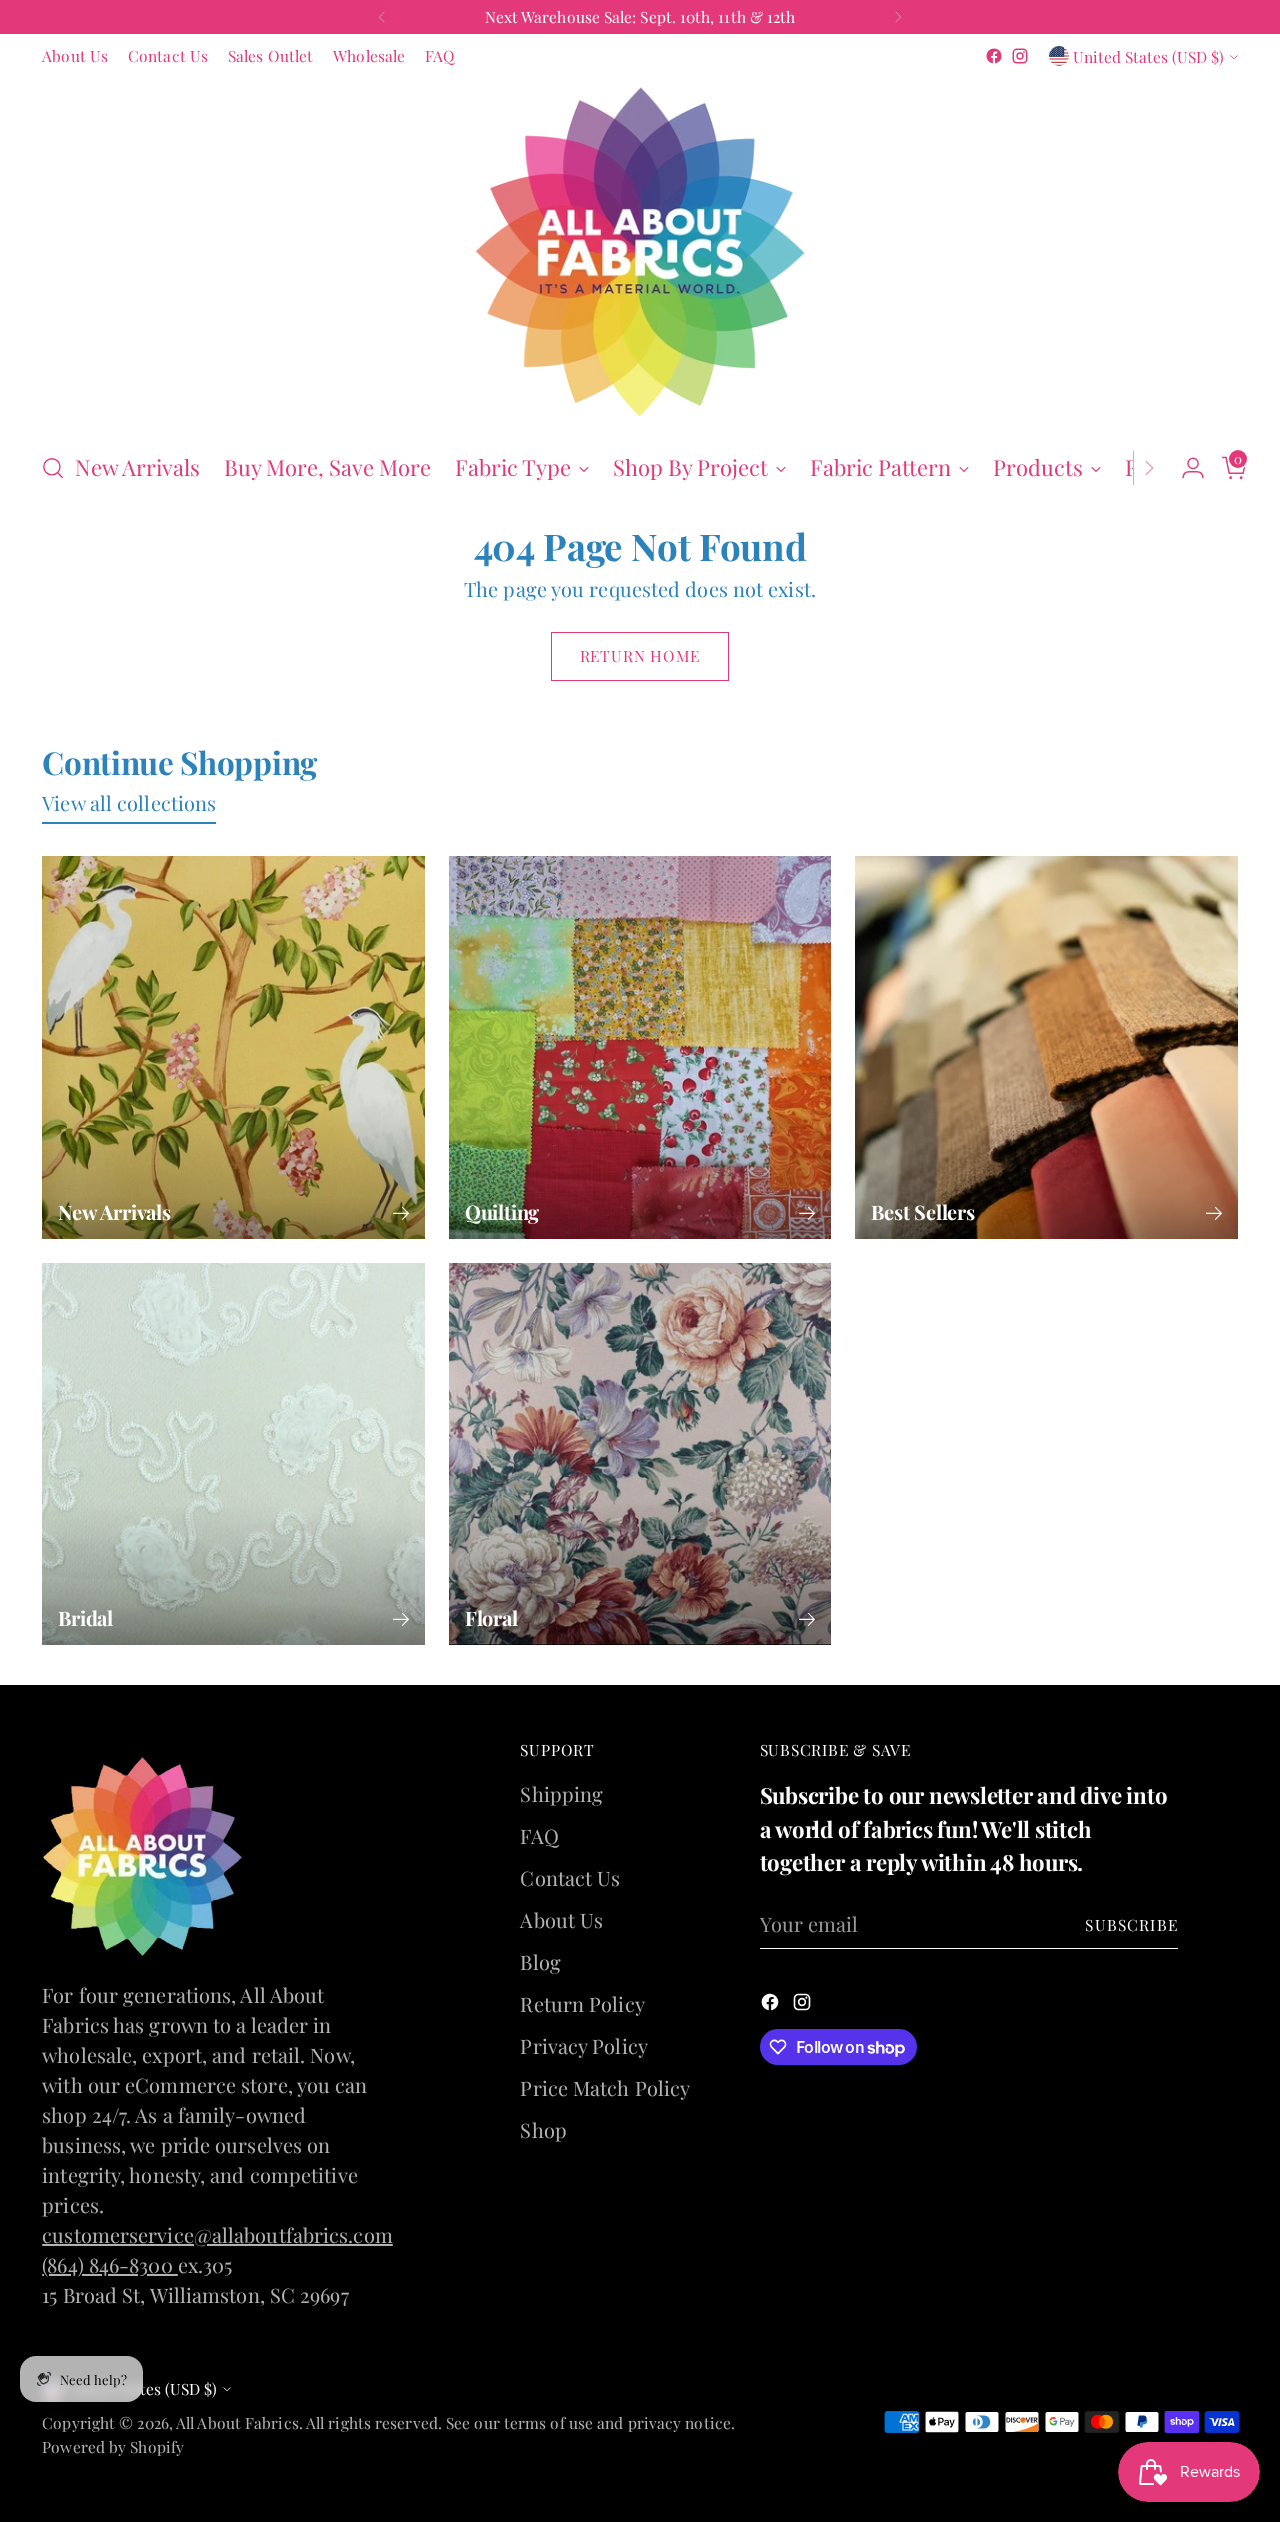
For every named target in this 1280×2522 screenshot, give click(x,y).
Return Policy (582, 2003)
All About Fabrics (237, 2422)
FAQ (539, 1835)
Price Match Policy (605, 2087)
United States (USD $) (1148, 56)
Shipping (561, 1793)
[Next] (898, 17)
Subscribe (1131, 1924)
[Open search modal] (53, 468)
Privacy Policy (583, 2045)
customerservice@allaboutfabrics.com (217, 2234)
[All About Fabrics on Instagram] (1020, 56)
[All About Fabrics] (640, 252)
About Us (561, 1919)
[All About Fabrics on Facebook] (994, 56)
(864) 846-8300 (110, 2264)
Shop (543, 2129)
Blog (540, 1961)
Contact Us (570, 1877)
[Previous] (382, 17)
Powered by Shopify (113, 2446)
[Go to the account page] (1185, 468)
